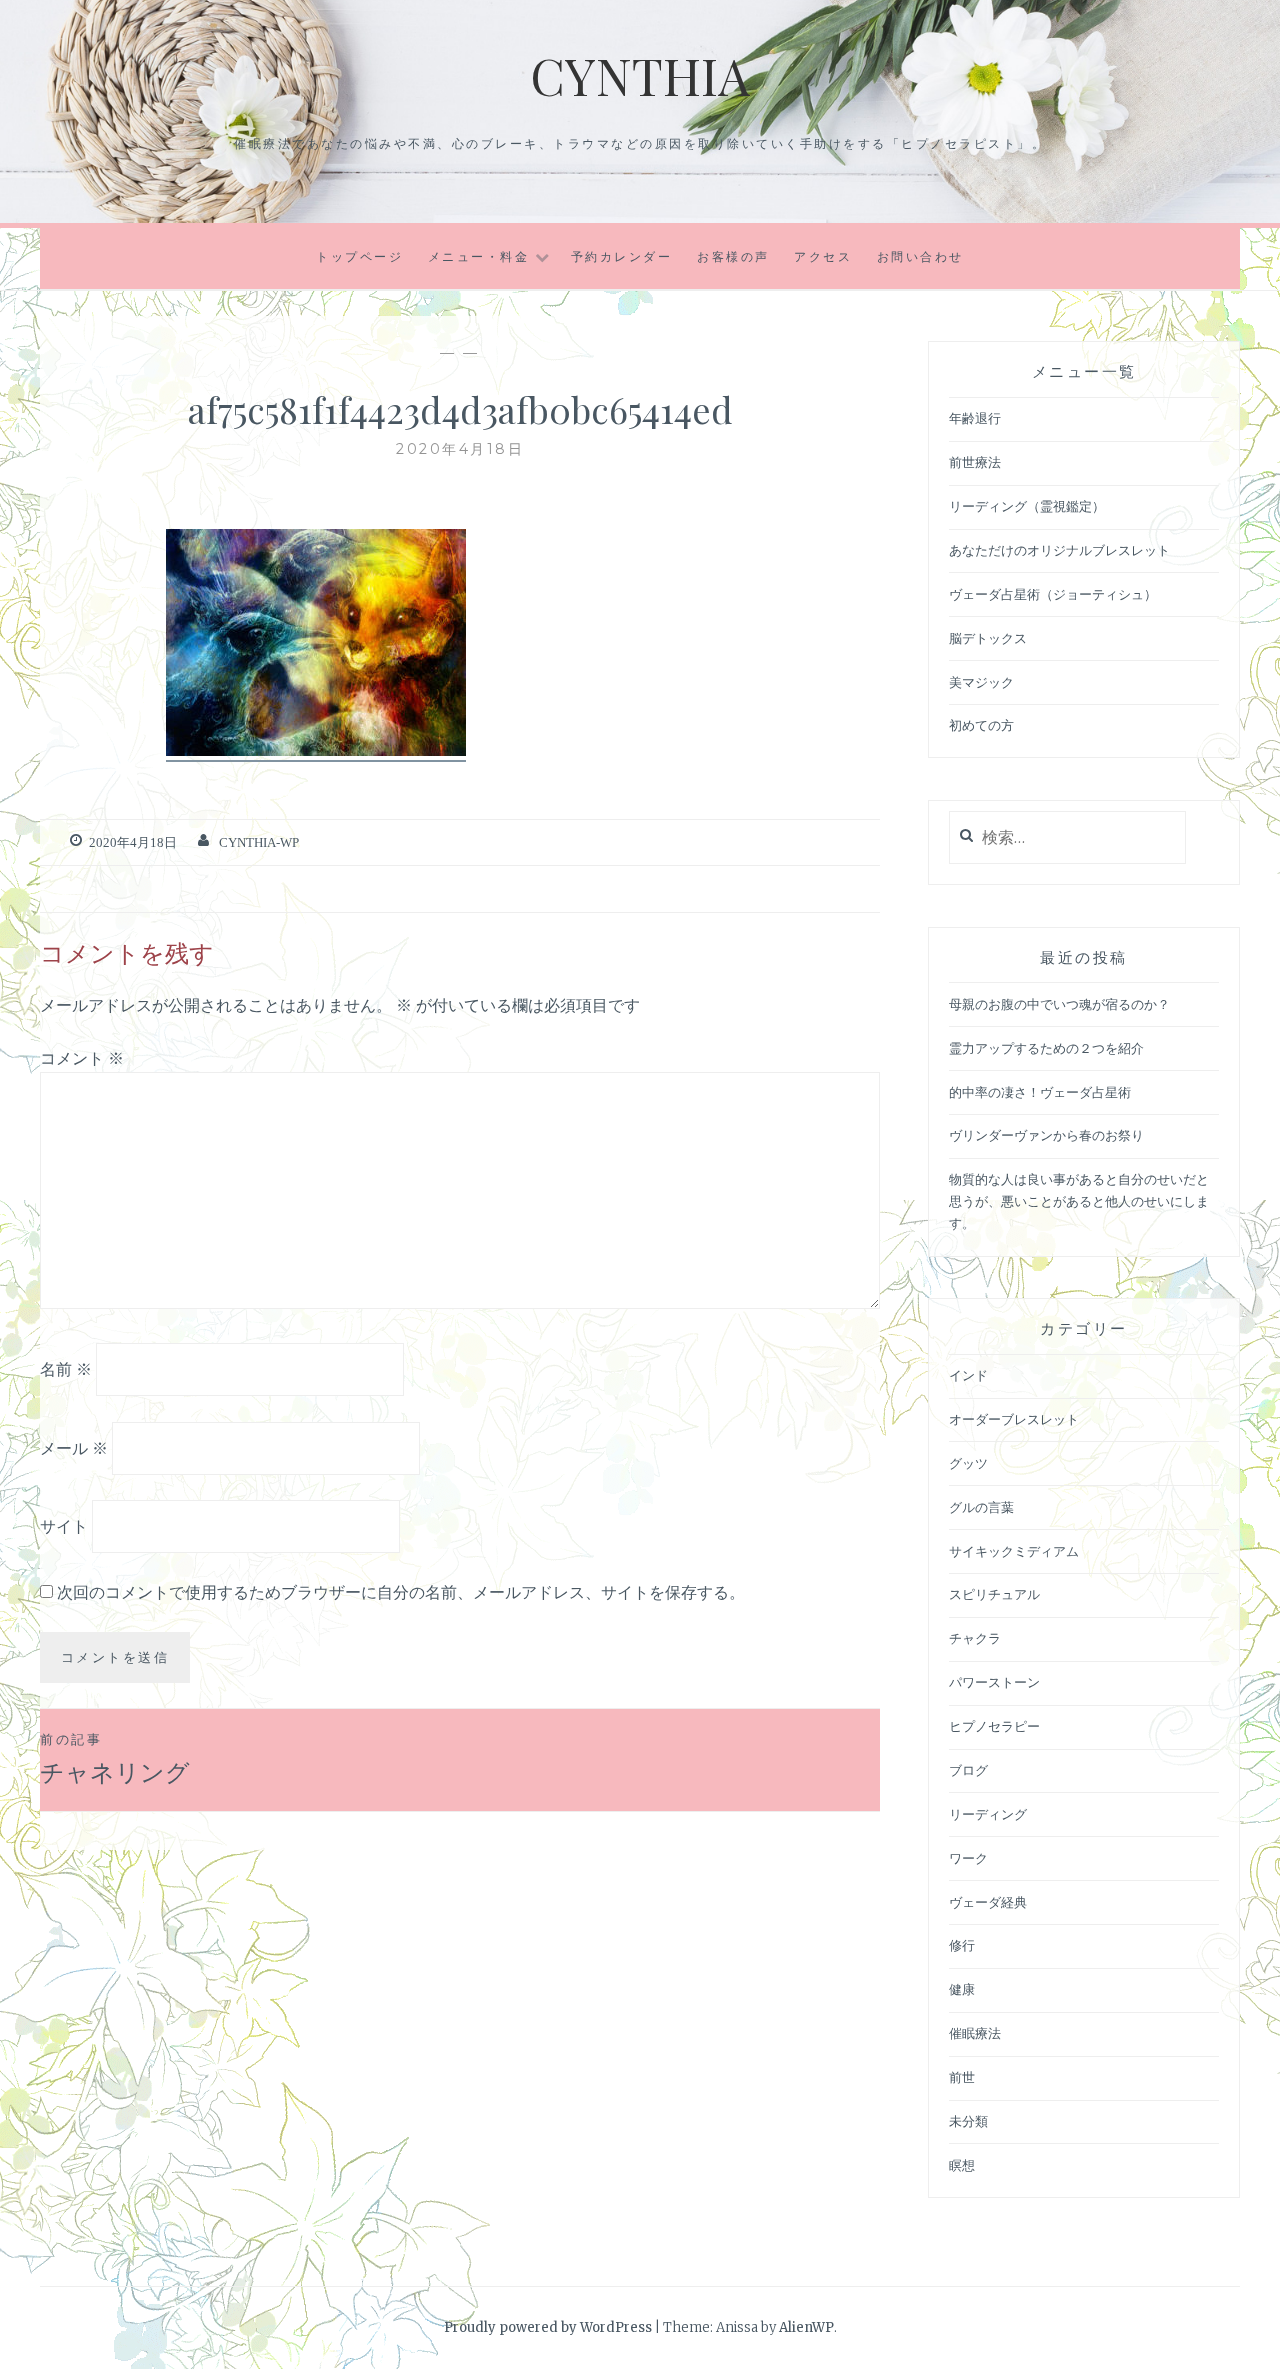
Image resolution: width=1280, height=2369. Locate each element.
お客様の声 (733, 256)
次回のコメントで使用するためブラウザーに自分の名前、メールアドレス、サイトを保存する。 (401, 1592)
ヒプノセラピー (994, 1726)
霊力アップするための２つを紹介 (1046, 1048)
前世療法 (975, 462)
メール (74, 1447)
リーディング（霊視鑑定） (1027, 506)
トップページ (359, 256)
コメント (82, 1058)
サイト (64, 1526)
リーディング (988, 1814)
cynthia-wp (259, 842)
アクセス (823, 256)
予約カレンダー (622, 256)
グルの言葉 (981, 1507)
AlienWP (806, 2327)
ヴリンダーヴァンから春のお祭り (1046, 1135)
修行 (962, 1945)
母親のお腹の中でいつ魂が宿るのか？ (1059, 1004)
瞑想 (962, 2165)
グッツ (968, 1463)
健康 (962, 1989)
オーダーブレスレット (1014, 1419)
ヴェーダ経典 (988, 1902)
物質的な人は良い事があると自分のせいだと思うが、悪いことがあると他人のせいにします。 (1079, 1201)
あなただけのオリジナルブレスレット (1059, 550)
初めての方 (981, 725)
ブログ (968, 1770)
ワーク (968, 1858)
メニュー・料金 (479, 256)
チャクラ (975, 1638)
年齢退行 (975, 418)
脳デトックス (988, 638)
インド (968, 1375)
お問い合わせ (920, 256)
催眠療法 (975, 2033)
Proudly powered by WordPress (548, 2327)
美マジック (981, 682)
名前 (66, 1369)
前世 (962, 2077)
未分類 (968, 2121)
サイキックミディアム (1014, 1551)
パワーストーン (994, 1682)
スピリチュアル (994, 1594)
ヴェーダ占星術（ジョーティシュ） (1053, 594)
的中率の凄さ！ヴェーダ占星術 (1040, 1092)
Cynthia (640, 75)
